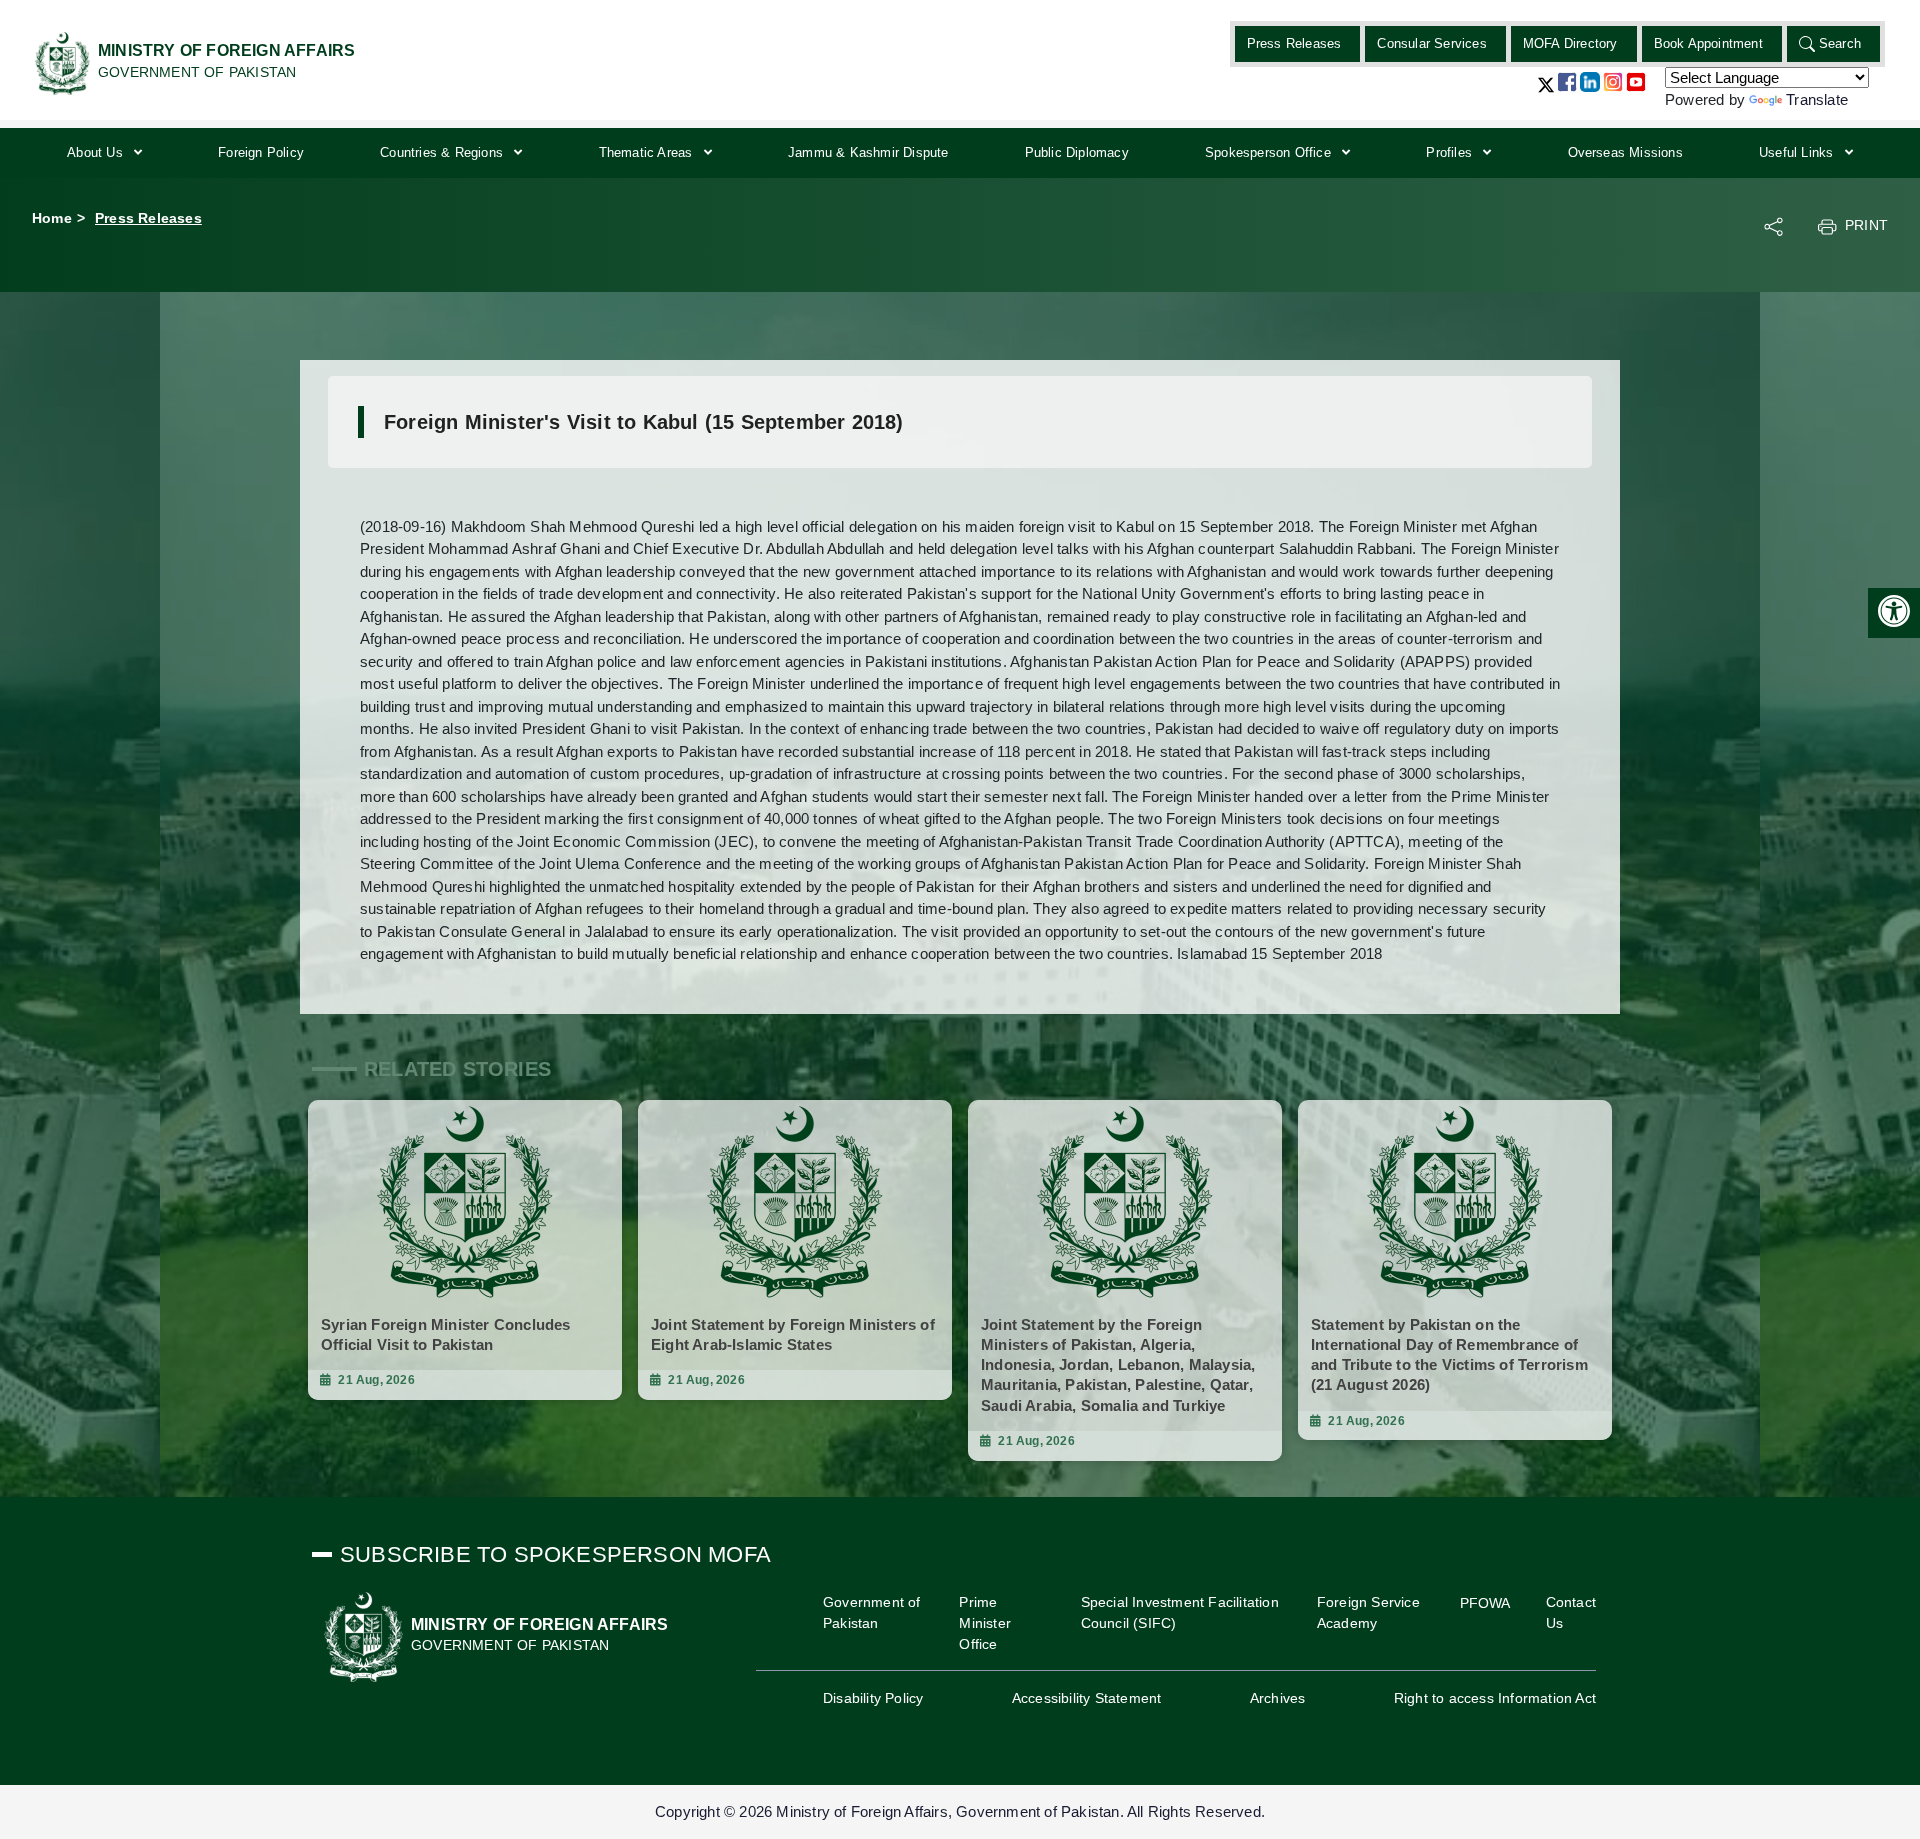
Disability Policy (873, 1698)
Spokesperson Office (1270, 152)
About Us (97, 152)
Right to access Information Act (1495, 1698)
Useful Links (1798, 152)
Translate (1817, 99)
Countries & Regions (443, 152)
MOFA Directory (1570, 43)
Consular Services (1431, 43)
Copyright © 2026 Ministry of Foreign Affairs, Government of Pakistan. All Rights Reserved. (960, 1811)
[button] (1546, 92)
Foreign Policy (261, 152)
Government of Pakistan (872, 1612)
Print (1866, 225)
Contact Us (1571, 1612)
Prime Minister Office (985, 1623)
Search (1840, 43)
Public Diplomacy (1077, 152)
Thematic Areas (648, 152)
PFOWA (1485, 1603)
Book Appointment (1708, 43)
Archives (1278, 1698)
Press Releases (1294, 43)
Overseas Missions (1625, 152)
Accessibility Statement (1087, 1698)
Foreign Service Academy (1368, 1612)
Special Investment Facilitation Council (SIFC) (1180, 1612)
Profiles (1451, 152)
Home (52, 218)
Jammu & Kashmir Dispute (868, 152)
